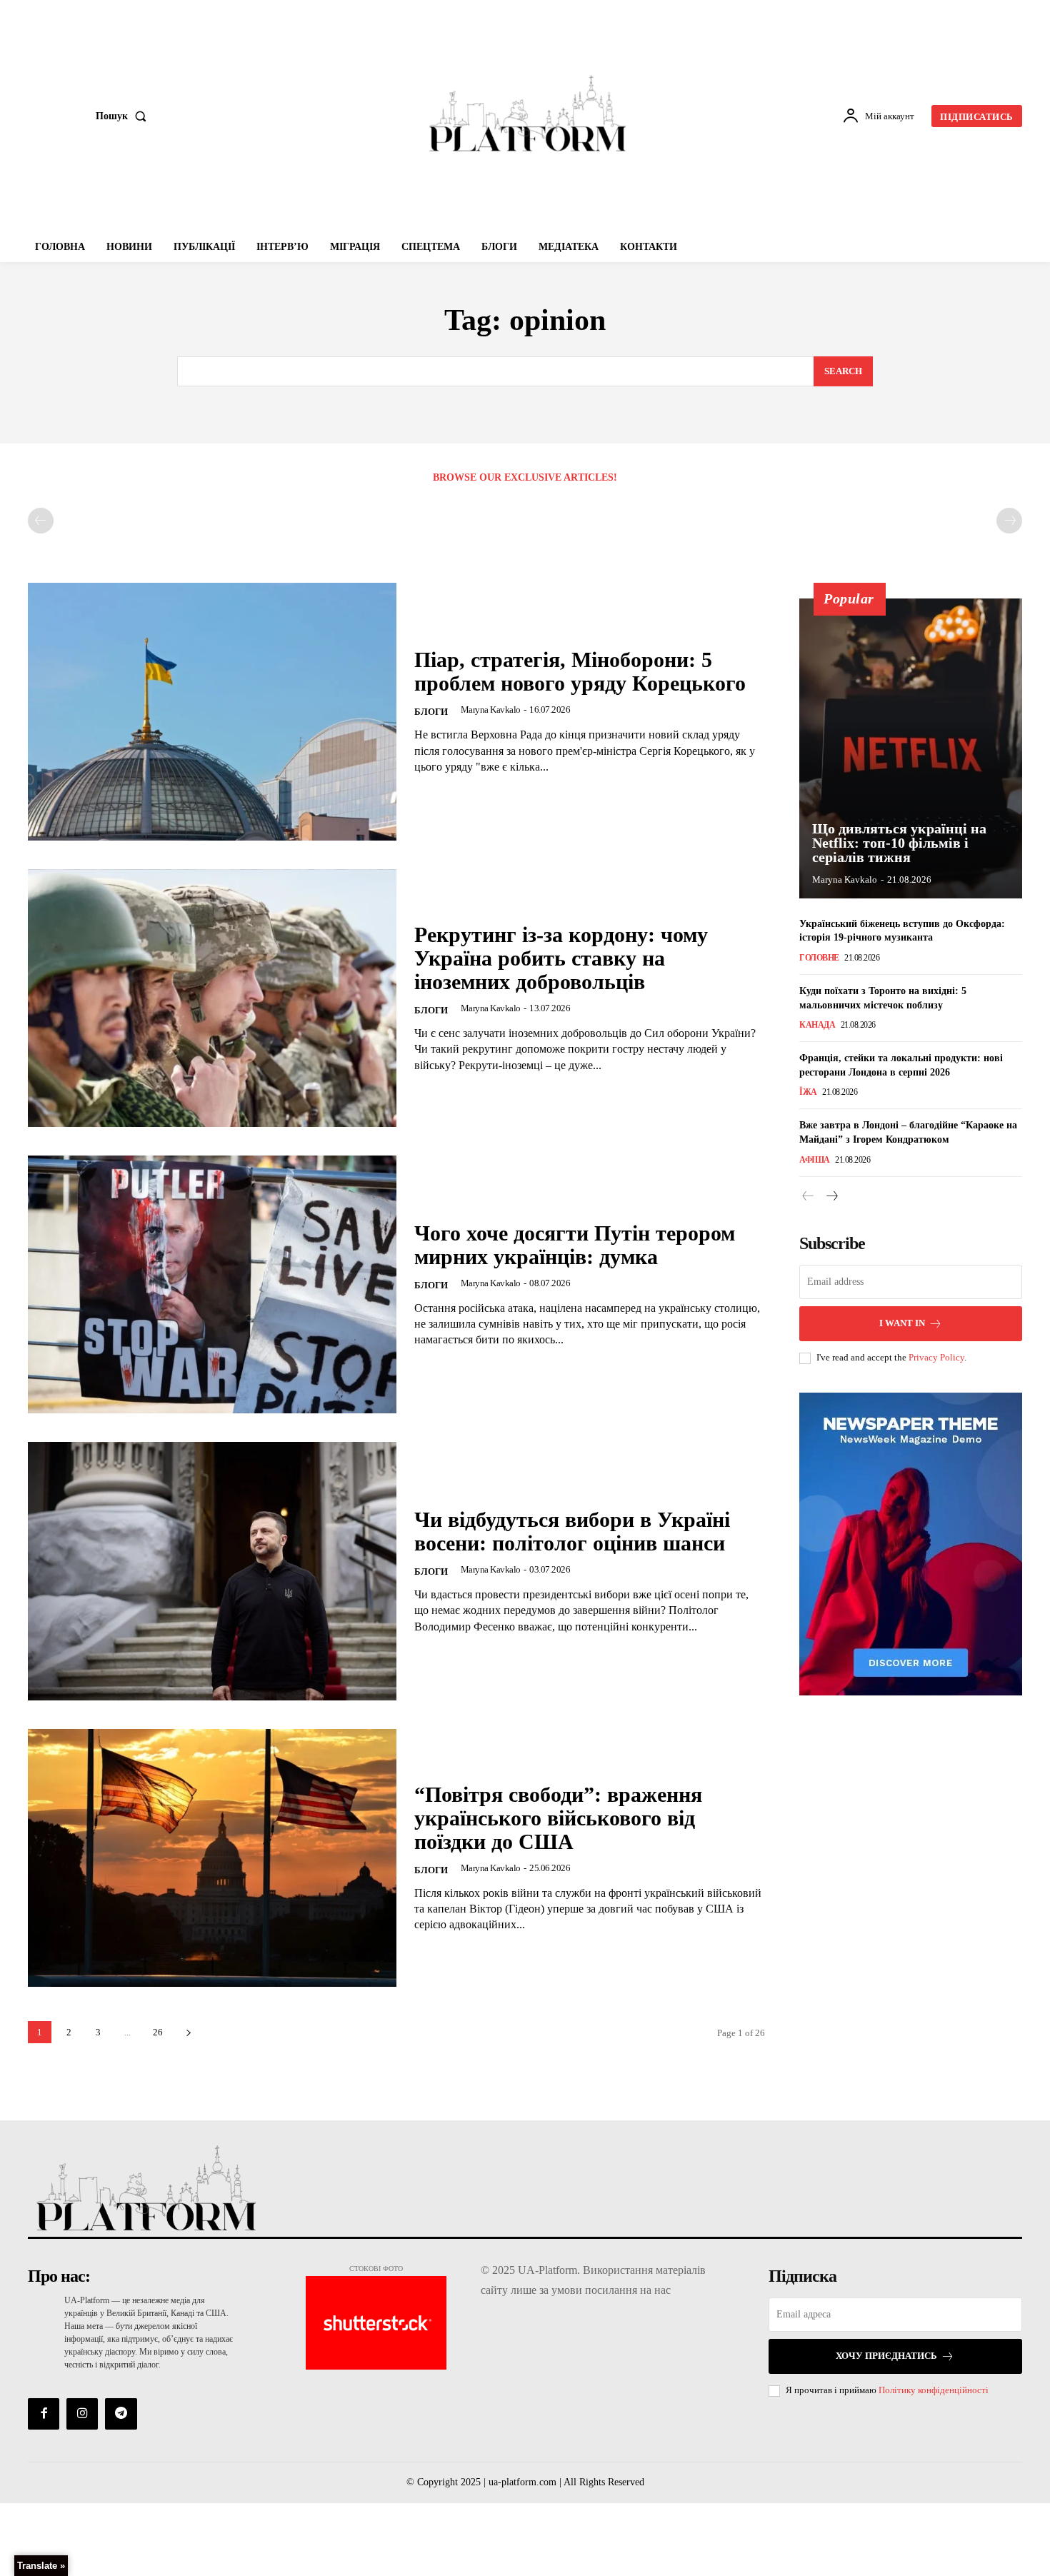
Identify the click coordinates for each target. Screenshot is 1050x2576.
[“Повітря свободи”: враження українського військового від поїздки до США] (212, 1858)
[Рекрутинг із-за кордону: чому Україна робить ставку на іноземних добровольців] (212, 998)
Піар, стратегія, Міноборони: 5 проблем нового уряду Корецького (580, 671)
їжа (808, 1092)
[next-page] (188, 2032)
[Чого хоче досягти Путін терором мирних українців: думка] (212, 1284)
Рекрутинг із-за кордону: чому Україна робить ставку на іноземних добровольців (561, 958)
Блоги (431, 712)
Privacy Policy (936, 1357)
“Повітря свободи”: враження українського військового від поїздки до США (558, 1818)
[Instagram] (82, 2414)
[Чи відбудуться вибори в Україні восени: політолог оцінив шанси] (212, 1571)
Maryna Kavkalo (491, 710)
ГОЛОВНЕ (819, 958)
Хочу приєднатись (886, 2356)
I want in (902, 1323)
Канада (817, 1025)
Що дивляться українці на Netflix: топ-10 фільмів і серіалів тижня (899, 843)
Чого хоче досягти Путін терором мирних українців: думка (575, 1245)
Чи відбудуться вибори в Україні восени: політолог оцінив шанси (572, 1531)
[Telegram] (121, 2414)
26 (158, 2032)
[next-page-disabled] (1009, 521)
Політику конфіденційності (934, 2390)
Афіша (815, 1160)
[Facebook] (44, 2414)
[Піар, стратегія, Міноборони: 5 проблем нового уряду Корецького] (212, 712)
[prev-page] (41, 521)
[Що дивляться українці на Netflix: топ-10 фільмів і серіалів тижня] (911, 748)
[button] (124, 116)
